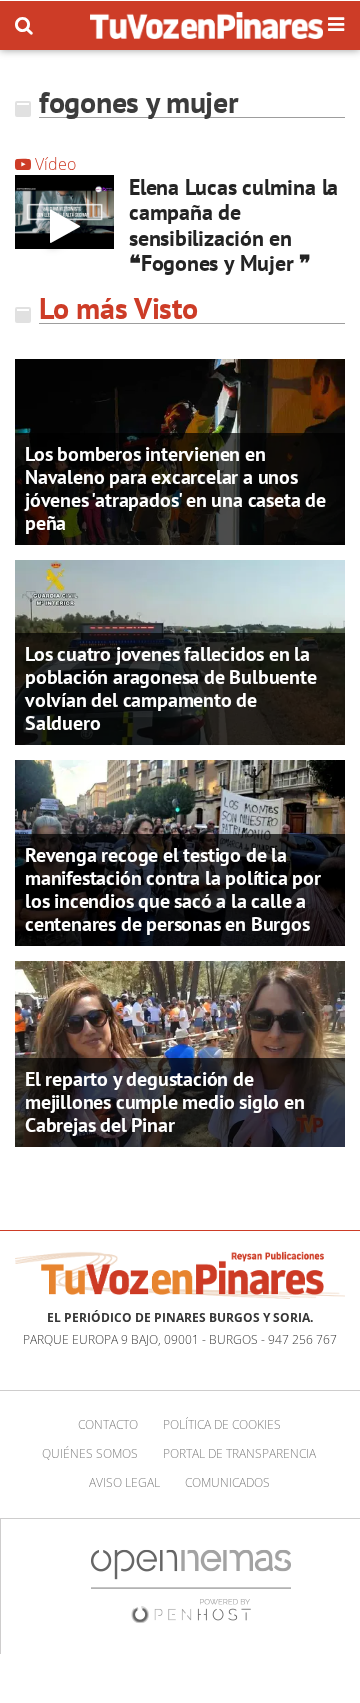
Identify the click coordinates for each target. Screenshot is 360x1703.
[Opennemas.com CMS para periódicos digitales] (191, 1584)
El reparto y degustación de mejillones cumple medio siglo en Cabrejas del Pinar (165, 1102)
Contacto (108, 1424)
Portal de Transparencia (239, 1453)
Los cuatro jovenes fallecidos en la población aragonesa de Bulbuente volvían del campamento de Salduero (171, 688)
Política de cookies (222, 1424)
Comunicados (227, 1482)
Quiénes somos (90, 1453)
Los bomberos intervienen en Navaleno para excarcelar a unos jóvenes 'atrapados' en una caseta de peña (175, 488)
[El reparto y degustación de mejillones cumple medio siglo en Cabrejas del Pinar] (180, 1052)
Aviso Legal (124, 1482)
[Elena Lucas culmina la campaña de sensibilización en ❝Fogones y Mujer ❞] (64, 212)
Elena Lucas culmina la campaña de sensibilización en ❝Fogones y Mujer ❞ (233, 225)
